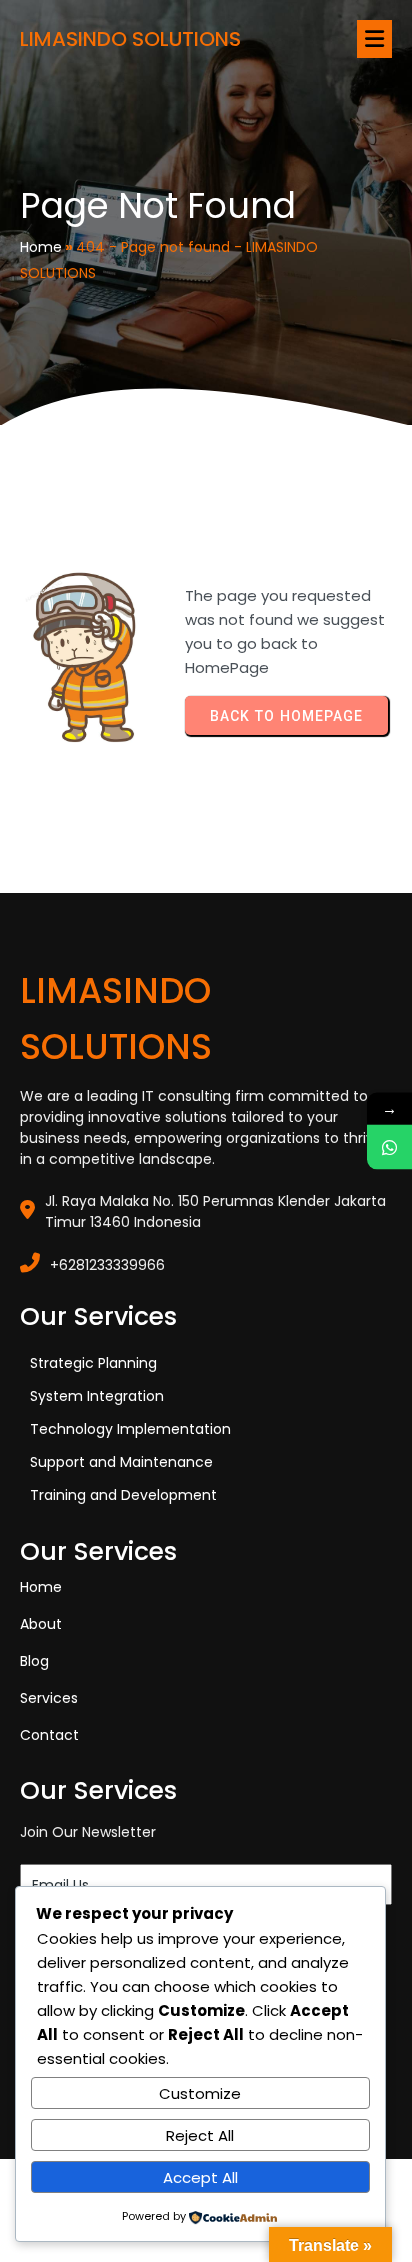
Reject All (200, 2135)
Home (41, 247)
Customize (200, 2093)
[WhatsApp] (389, 1147)
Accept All (200, 2177)
